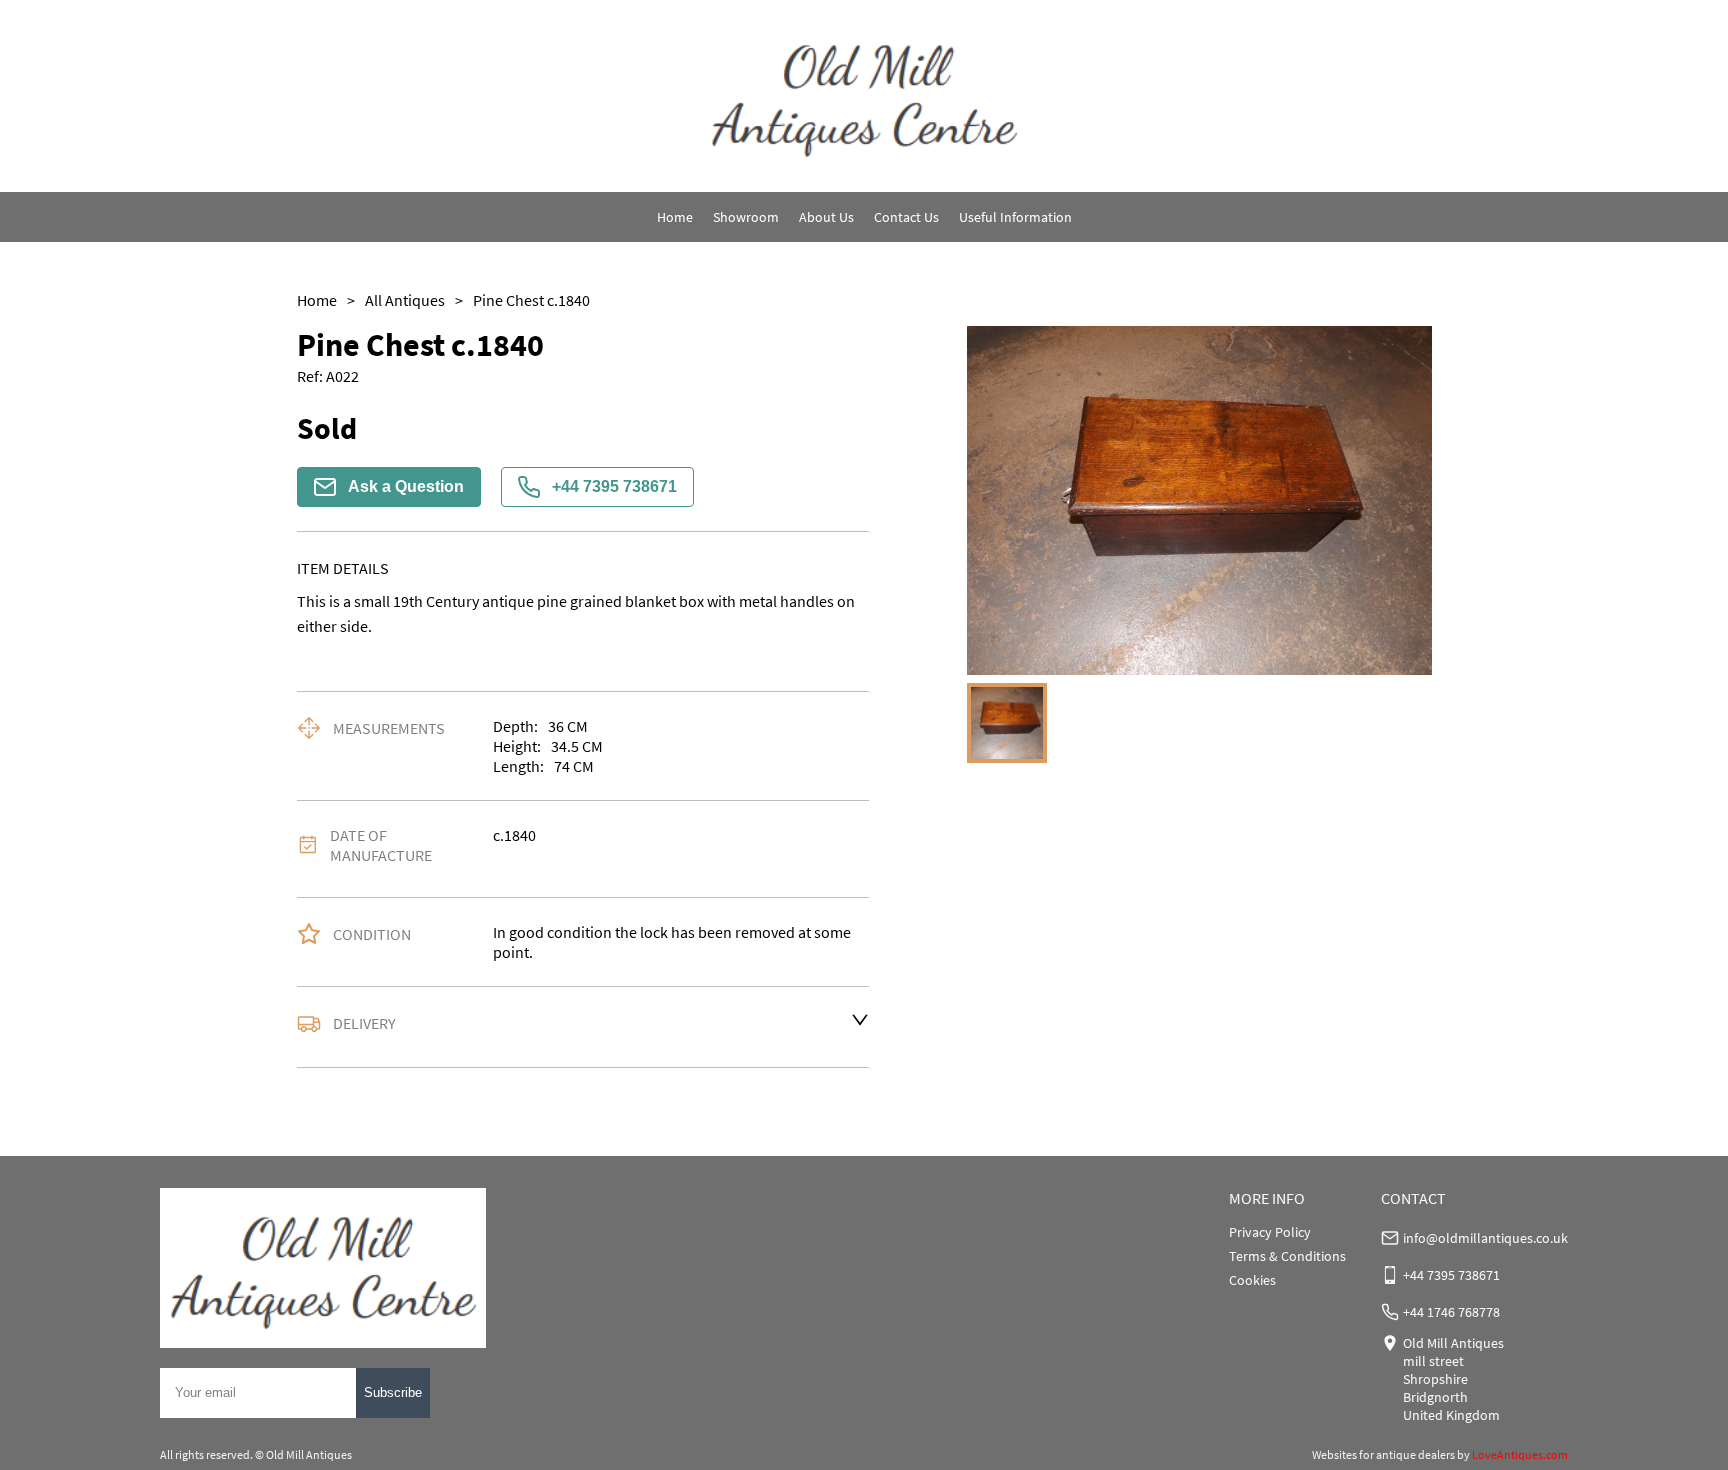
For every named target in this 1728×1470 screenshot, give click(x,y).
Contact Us (906, 217)
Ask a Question (406, 486)
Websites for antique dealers (1383, 1454)
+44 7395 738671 (614, 486)
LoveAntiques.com (1520, 1454)
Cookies (1252, 1280)
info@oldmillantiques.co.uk (1485, 1238)
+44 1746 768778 (1451, 1312)
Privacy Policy (1270, 1232)
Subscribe (393, 1392)
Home (675, 217)
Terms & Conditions (1287, 1256)
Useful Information (1015, 217)
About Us (826, 217)
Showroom (746, 217)
